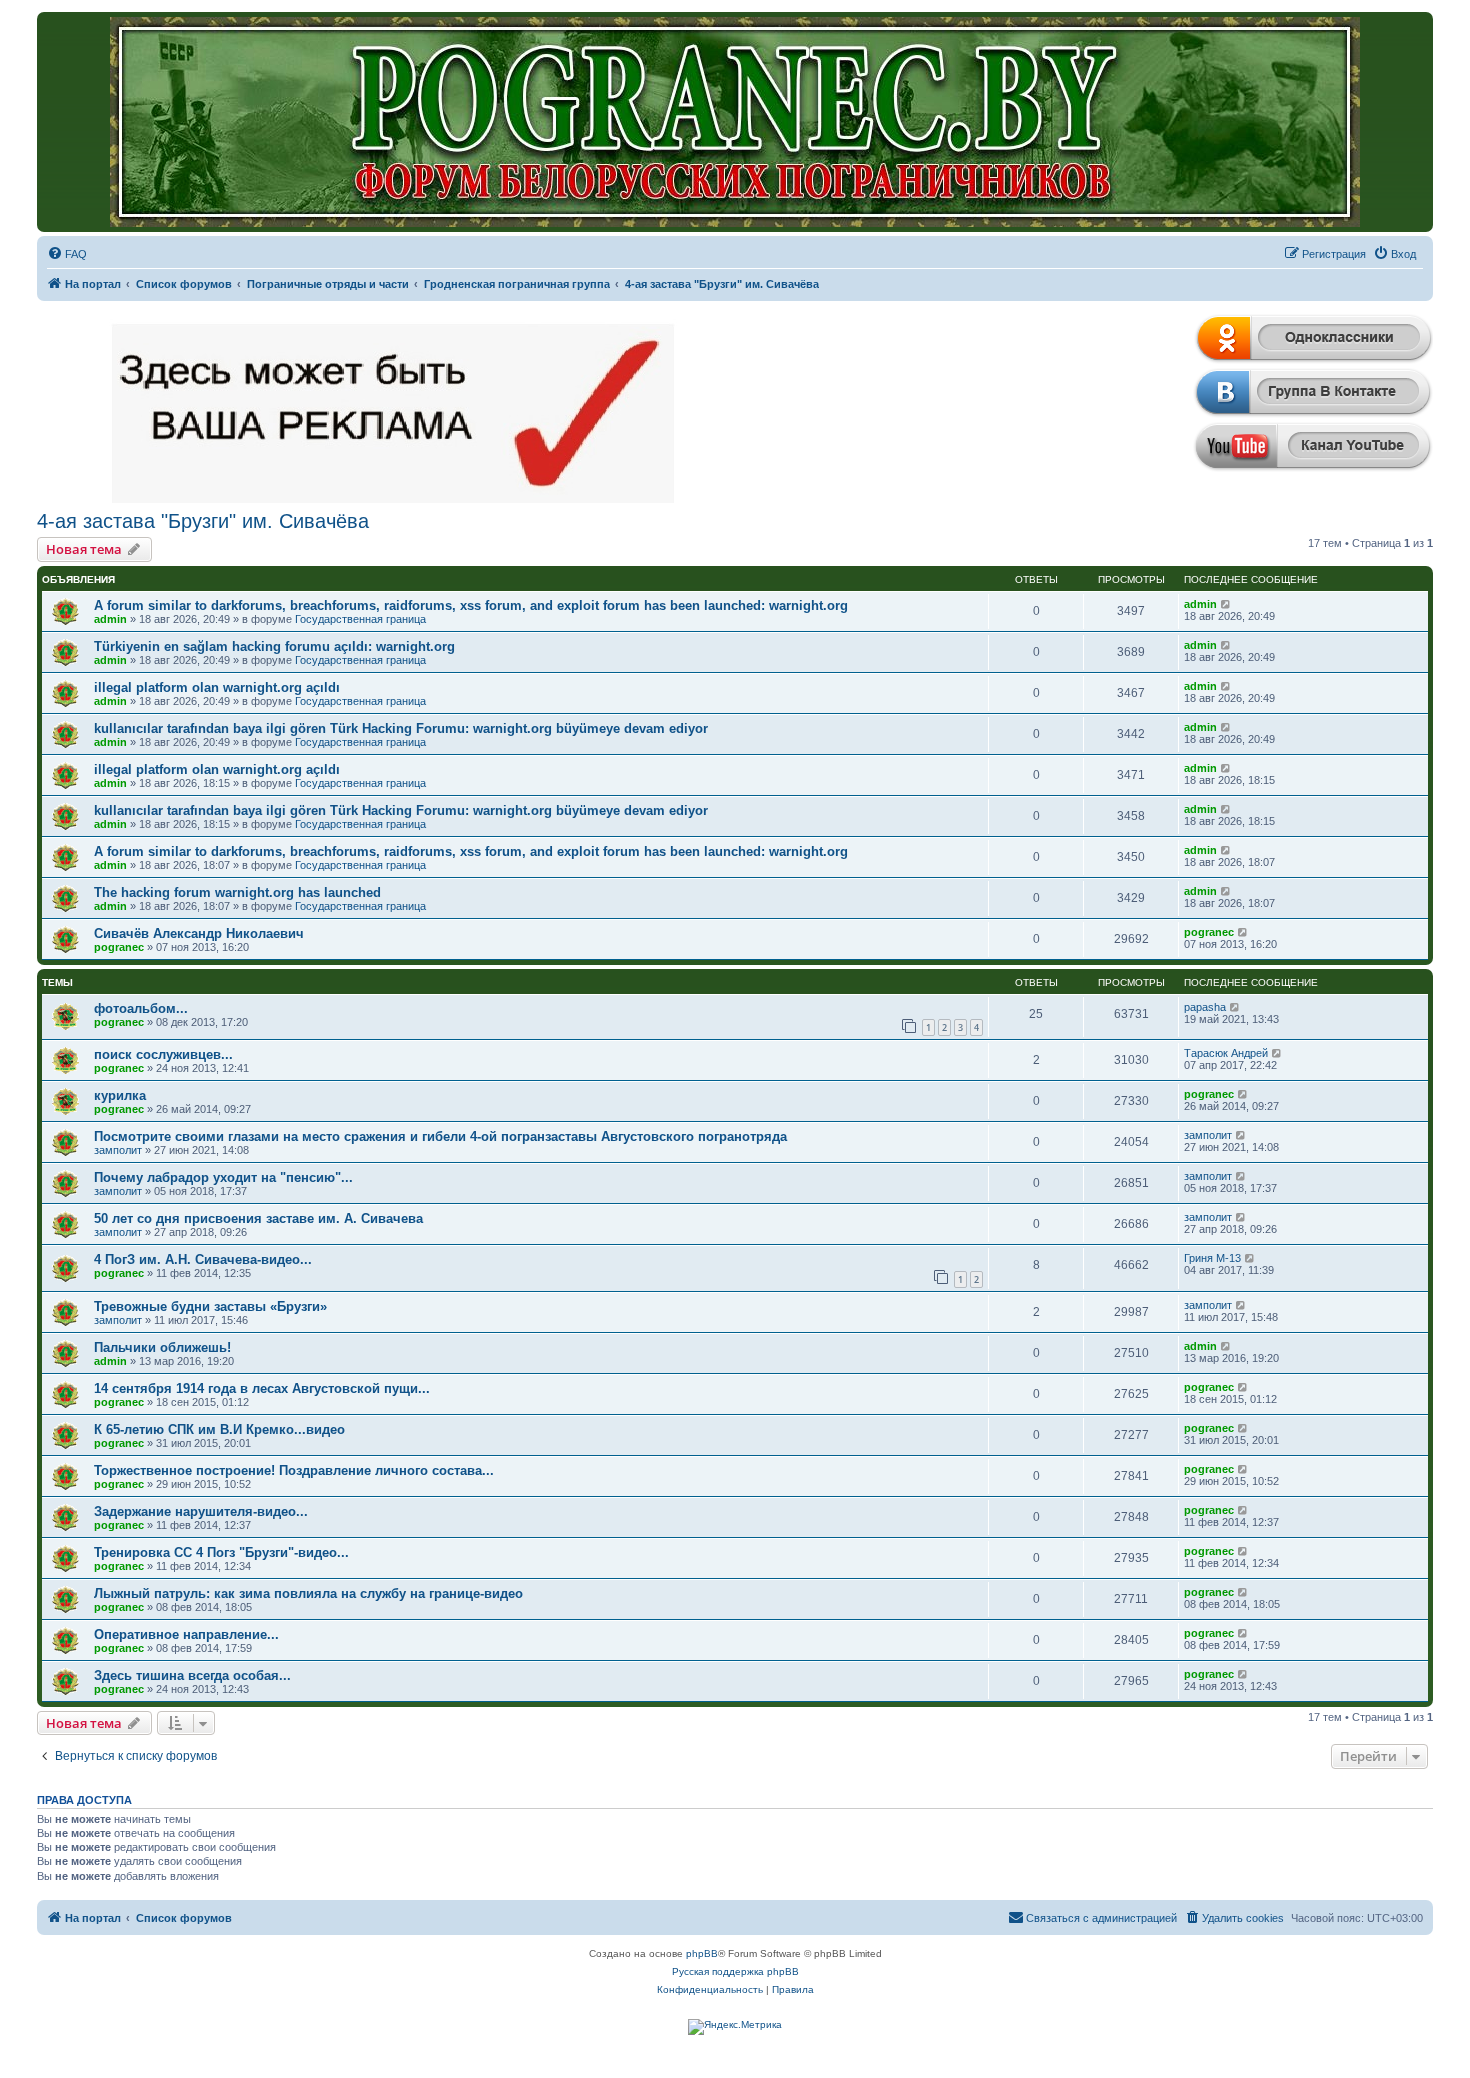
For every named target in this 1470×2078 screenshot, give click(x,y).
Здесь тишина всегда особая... (192, 1675)
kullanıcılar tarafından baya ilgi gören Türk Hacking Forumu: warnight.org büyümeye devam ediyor (401, 728)
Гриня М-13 (1212, 1258)
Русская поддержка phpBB (735, 1971)
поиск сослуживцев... (163, 1054)
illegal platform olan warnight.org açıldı (217, 687)
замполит (118, 1150)
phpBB (702, 1953)
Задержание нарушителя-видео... (201, 1511)
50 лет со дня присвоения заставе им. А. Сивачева (258, 1218)
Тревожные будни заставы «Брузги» (210, 1306)
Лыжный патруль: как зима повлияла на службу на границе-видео (308, 1593)
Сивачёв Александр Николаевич (199, 933)
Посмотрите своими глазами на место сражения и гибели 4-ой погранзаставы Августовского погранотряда (440, 1136)
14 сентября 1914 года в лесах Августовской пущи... (262, 1388)
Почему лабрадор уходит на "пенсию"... (223, 1177)
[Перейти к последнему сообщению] (1226, 604)
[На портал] (735, 122)
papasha (1205, 1007)
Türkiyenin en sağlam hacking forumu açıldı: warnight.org (274, 646)
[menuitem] (67, 254)
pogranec (119, 947)
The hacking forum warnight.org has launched (237, 892)
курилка (120, 1095)
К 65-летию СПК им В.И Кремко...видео (219, 1429)
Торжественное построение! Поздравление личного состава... (294, 1470)
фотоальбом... (141, 1008)
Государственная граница (360, 619)
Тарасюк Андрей (1226, 1053)
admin (110, 619)
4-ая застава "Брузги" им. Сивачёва (203, 521)
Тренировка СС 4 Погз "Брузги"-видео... (221, 1552)
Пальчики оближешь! (162, 1347)
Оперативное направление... (186, 1634)
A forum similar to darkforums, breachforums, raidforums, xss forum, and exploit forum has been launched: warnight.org (471, 605)
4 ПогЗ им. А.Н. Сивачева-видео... (203, 1259)
